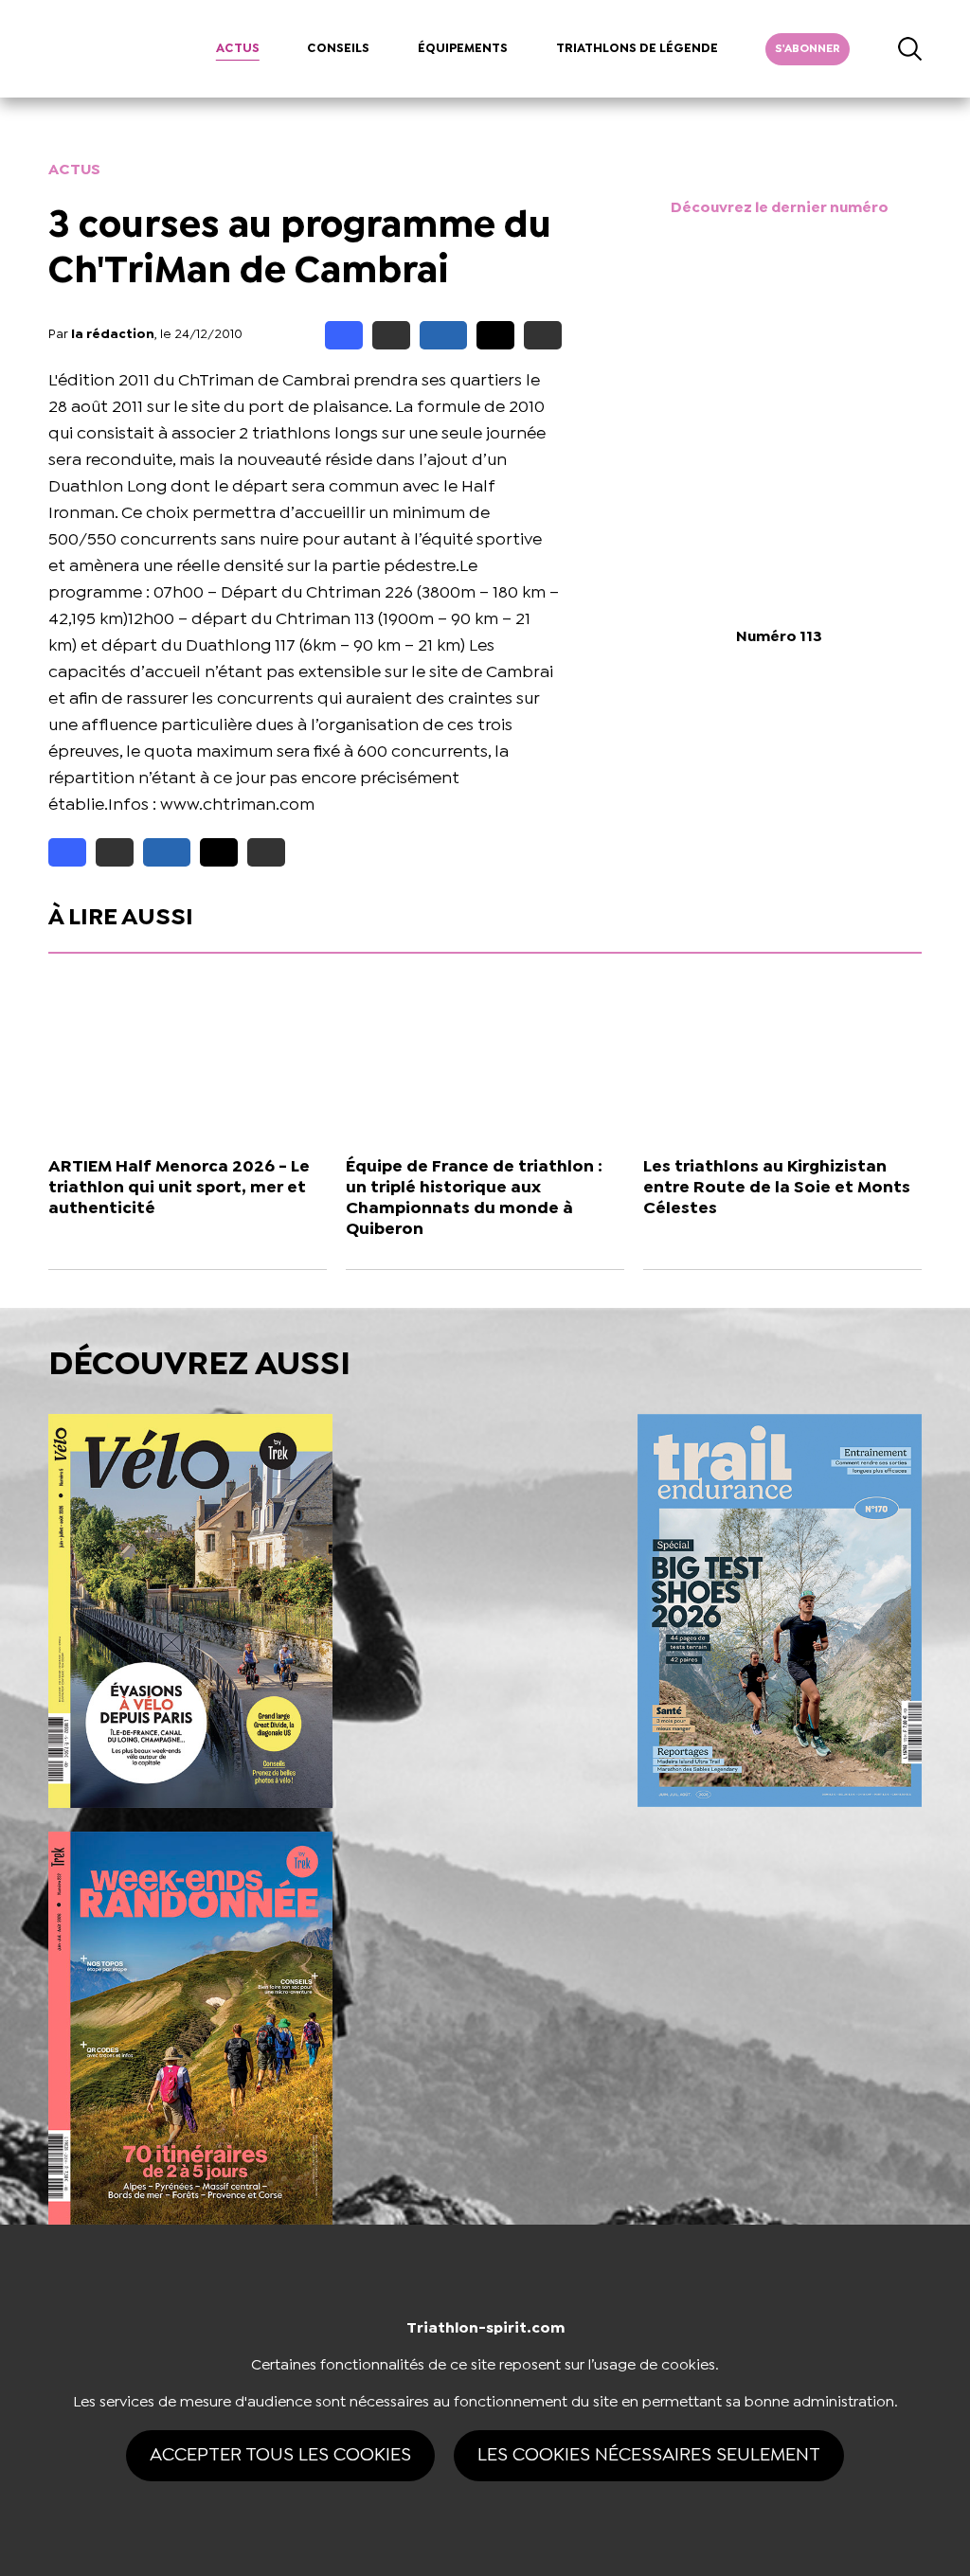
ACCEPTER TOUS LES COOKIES (280, 2455)
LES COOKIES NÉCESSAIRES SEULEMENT (649, 2455)
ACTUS (238, 49)
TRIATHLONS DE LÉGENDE (637, 49)
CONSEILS (338, 49)
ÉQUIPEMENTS (463, 49)
